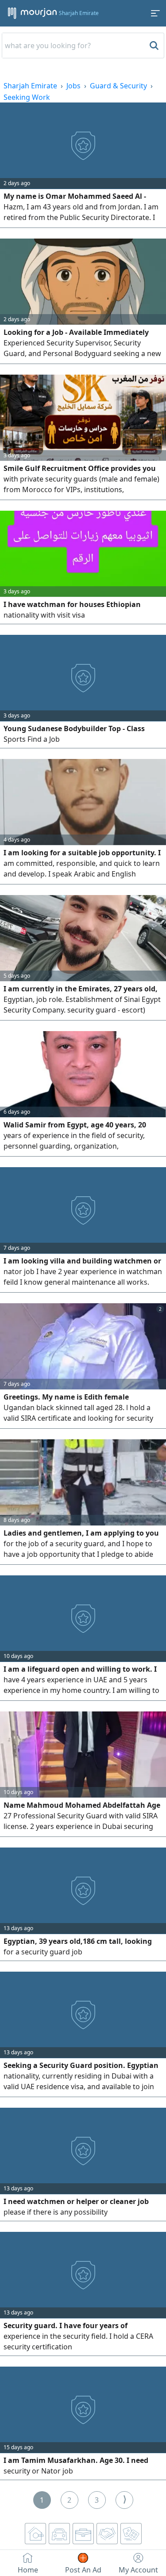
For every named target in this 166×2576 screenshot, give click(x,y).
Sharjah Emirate (30, 86)
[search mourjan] (153, 46)
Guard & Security (118, 86)
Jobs (73, 86)
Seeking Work (27, 97)
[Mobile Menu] (155, 13)
